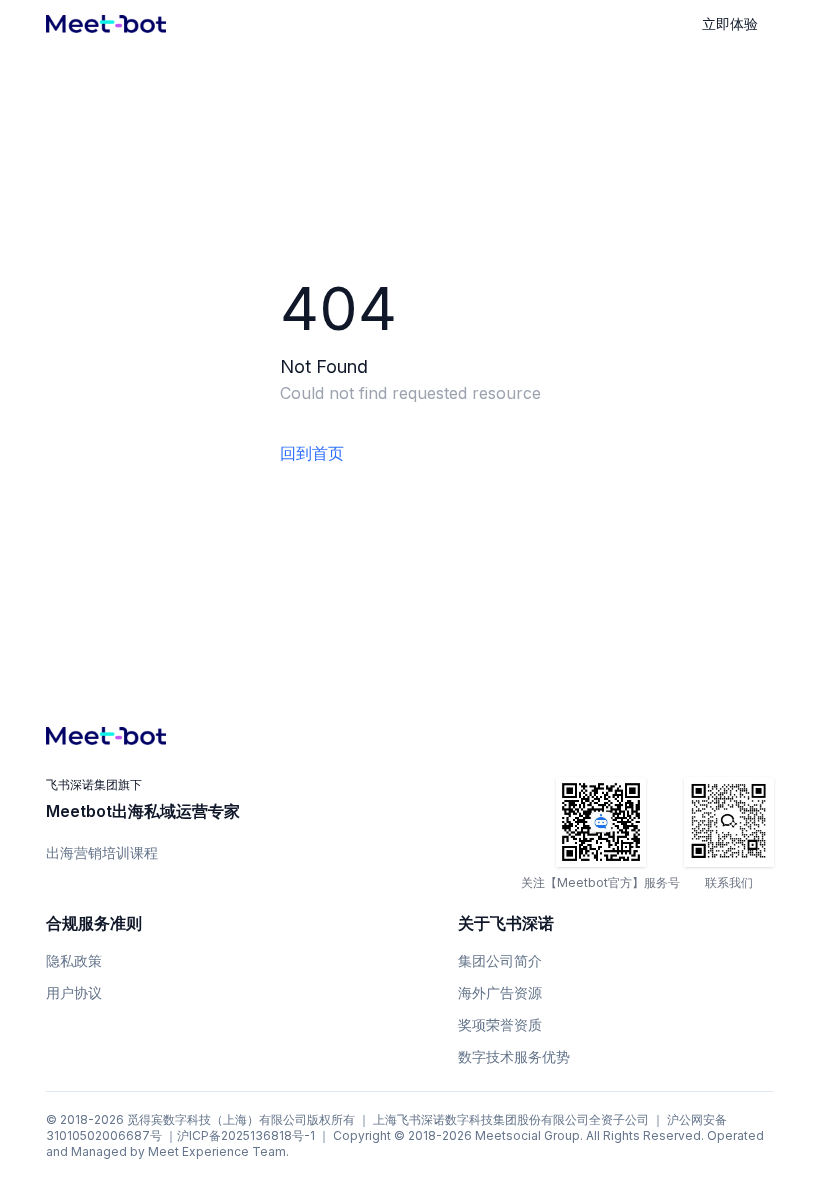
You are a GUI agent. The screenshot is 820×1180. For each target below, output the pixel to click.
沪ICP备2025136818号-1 (246, 1135)
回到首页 (312, 453)
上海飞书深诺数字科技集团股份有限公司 (481, 1119)
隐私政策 (74, 960)
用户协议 (74, 992)
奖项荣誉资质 (500, 1024)
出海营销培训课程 (102, 852)
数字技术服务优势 (514, 1056)
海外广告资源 (500, 992)
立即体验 (730, 23)
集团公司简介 (500, 960)
